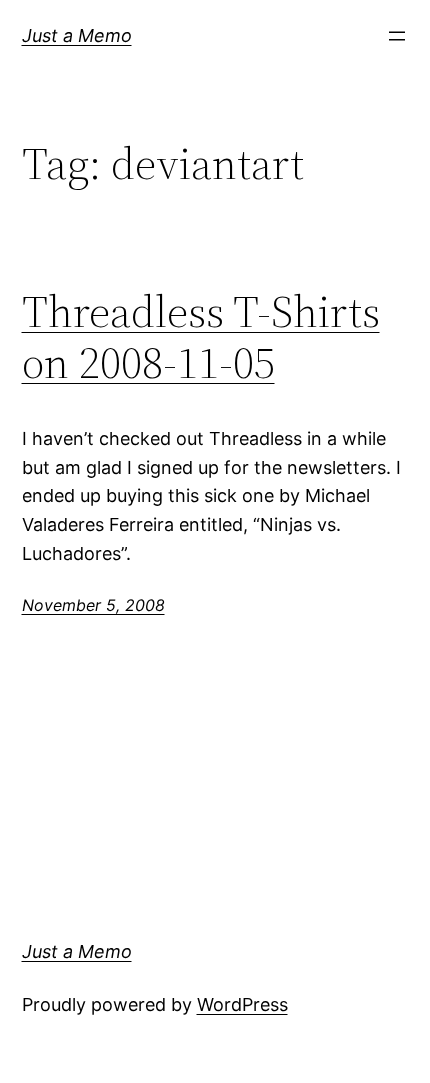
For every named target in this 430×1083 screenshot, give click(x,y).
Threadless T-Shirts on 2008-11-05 (201, 337)
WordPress (242, 1004)
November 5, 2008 (93, 605)
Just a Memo (77, 35)
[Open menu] (397, 36)
